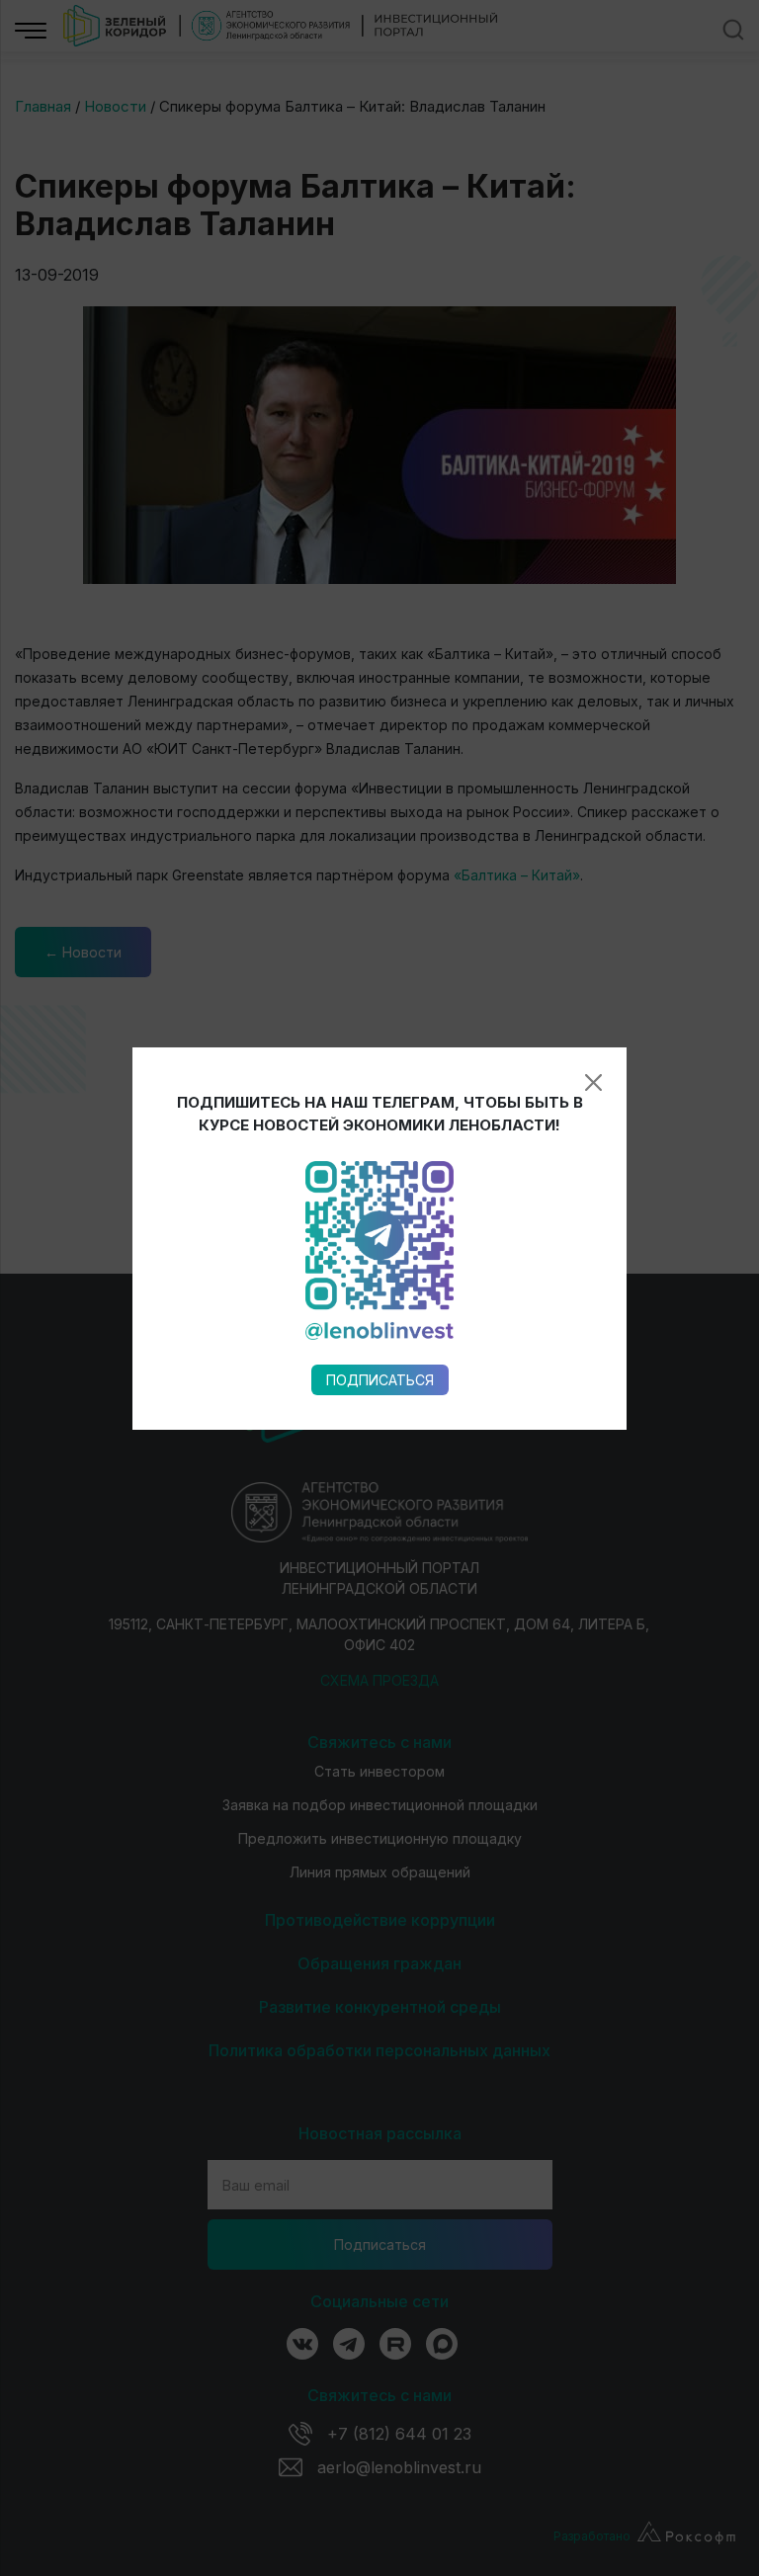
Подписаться (380, 1380)
